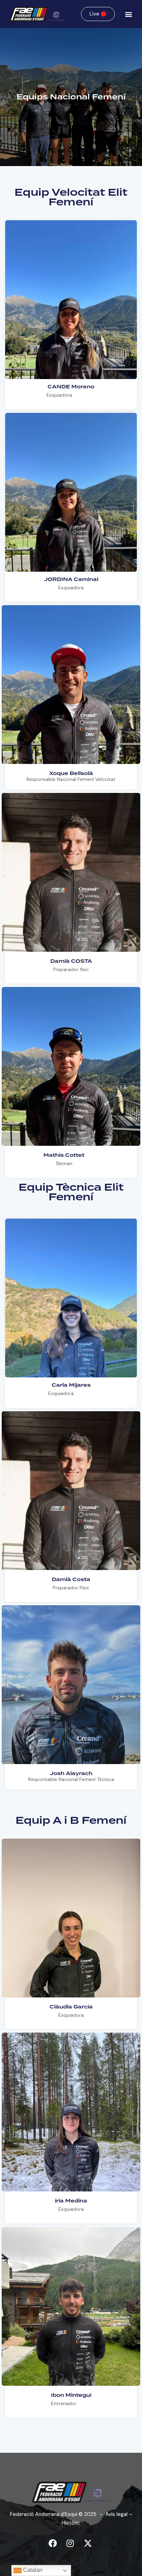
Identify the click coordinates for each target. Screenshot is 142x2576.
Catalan (32, 2570)
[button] (128, 14)
